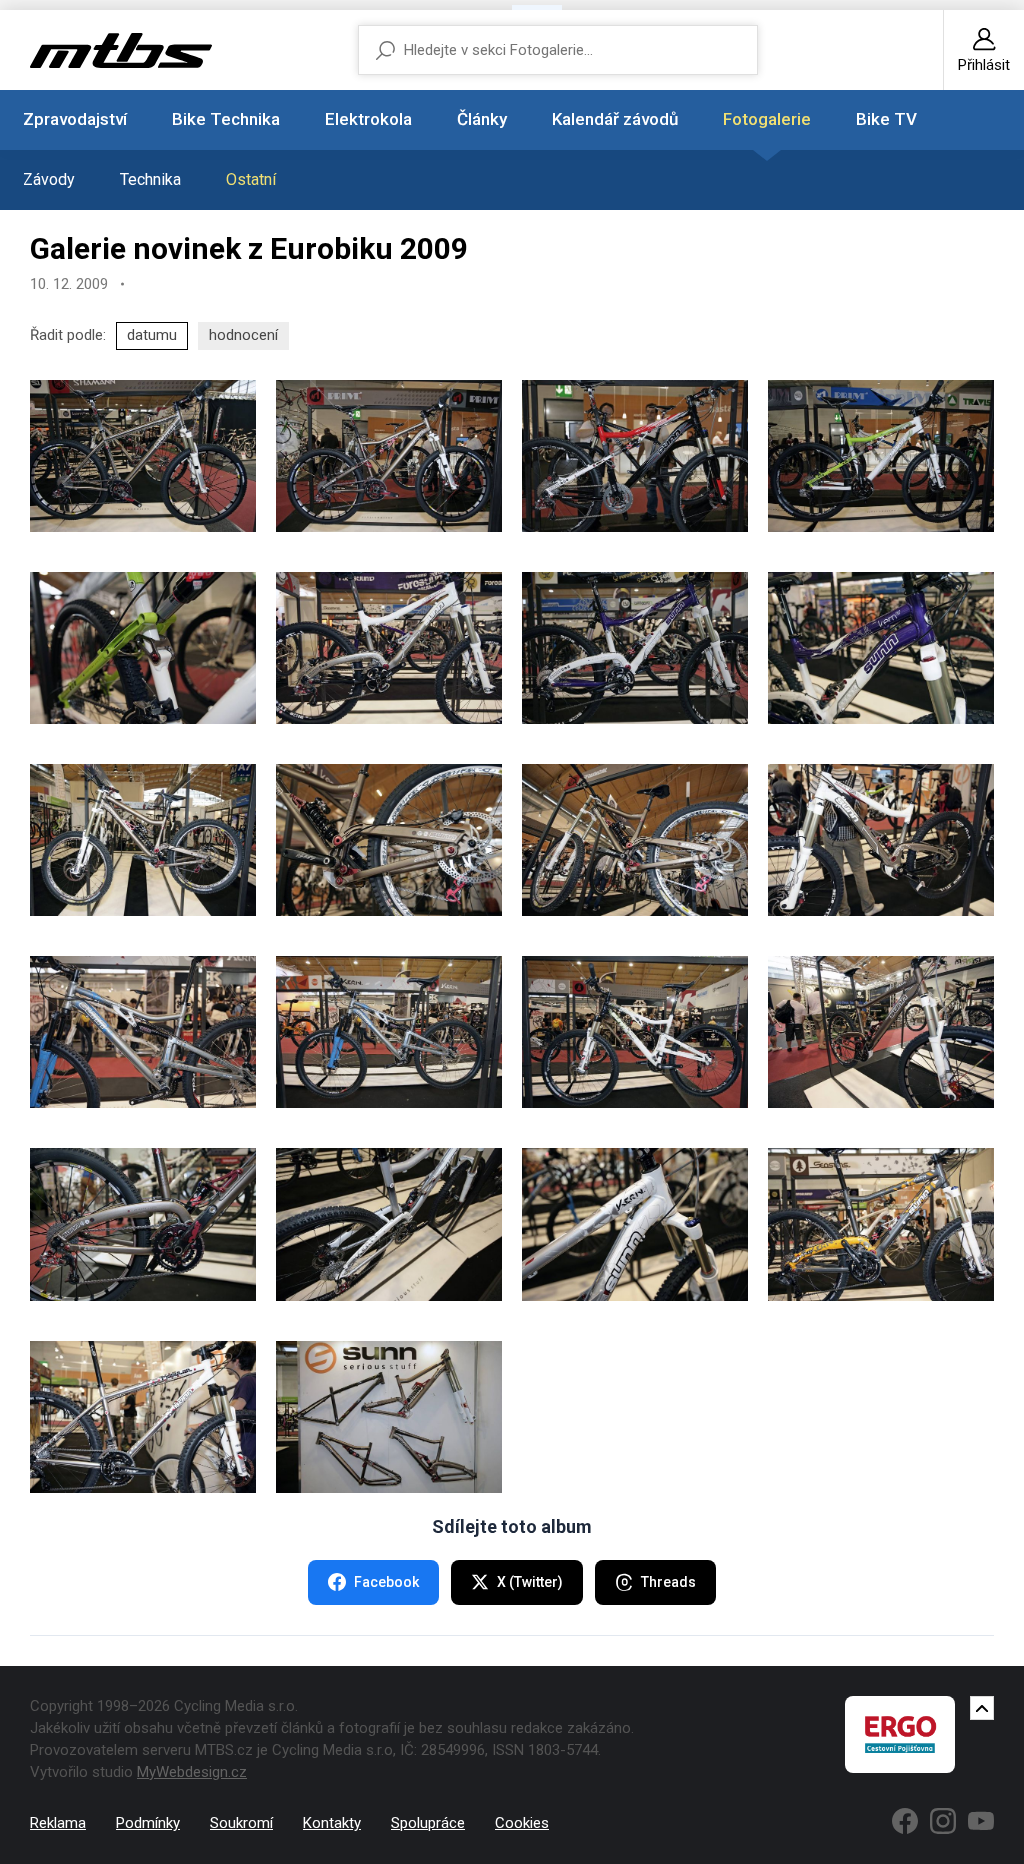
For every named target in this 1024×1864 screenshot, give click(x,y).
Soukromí (241, 1823)
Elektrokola (368, 119)
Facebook (386, 1582)
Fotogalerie (767, 119)
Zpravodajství (75, 119)
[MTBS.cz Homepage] (121, 50)
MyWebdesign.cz (192, 1772)
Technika (150, 179)
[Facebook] (905, 1821)
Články (482, 119)
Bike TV (886, 119)
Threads (668, 1582)
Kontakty (332, 1823)
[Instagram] (943, 1821)
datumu (152, 335)
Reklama (58, 1823)
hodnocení (243, 335)
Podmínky (148, 1823)
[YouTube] (981, 1821)
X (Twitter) (530, 1582)
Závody (49, 179)
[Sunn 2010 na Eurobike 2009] (143, 456)
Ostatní (251, 179)
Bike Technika (226, 119)
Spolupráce (428, 1823)
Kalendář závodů (615, 119)
